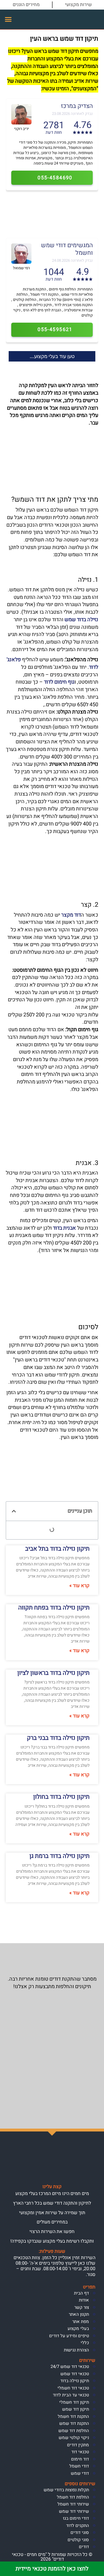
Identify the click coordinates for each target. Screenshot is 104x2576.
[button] (8, 19)
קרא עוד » (79, 1586)
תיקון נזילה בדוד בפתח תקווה (54, 1608)
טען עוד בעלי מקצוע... (52, 356)
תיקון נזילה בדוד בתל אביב (57, 1549)
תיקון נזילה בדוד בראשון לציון (53, 1673)
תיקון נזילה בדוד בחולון (61, 1797)
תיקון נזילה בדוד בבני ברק (58, 1738)
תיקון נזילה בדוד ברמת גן (60, 1856)
